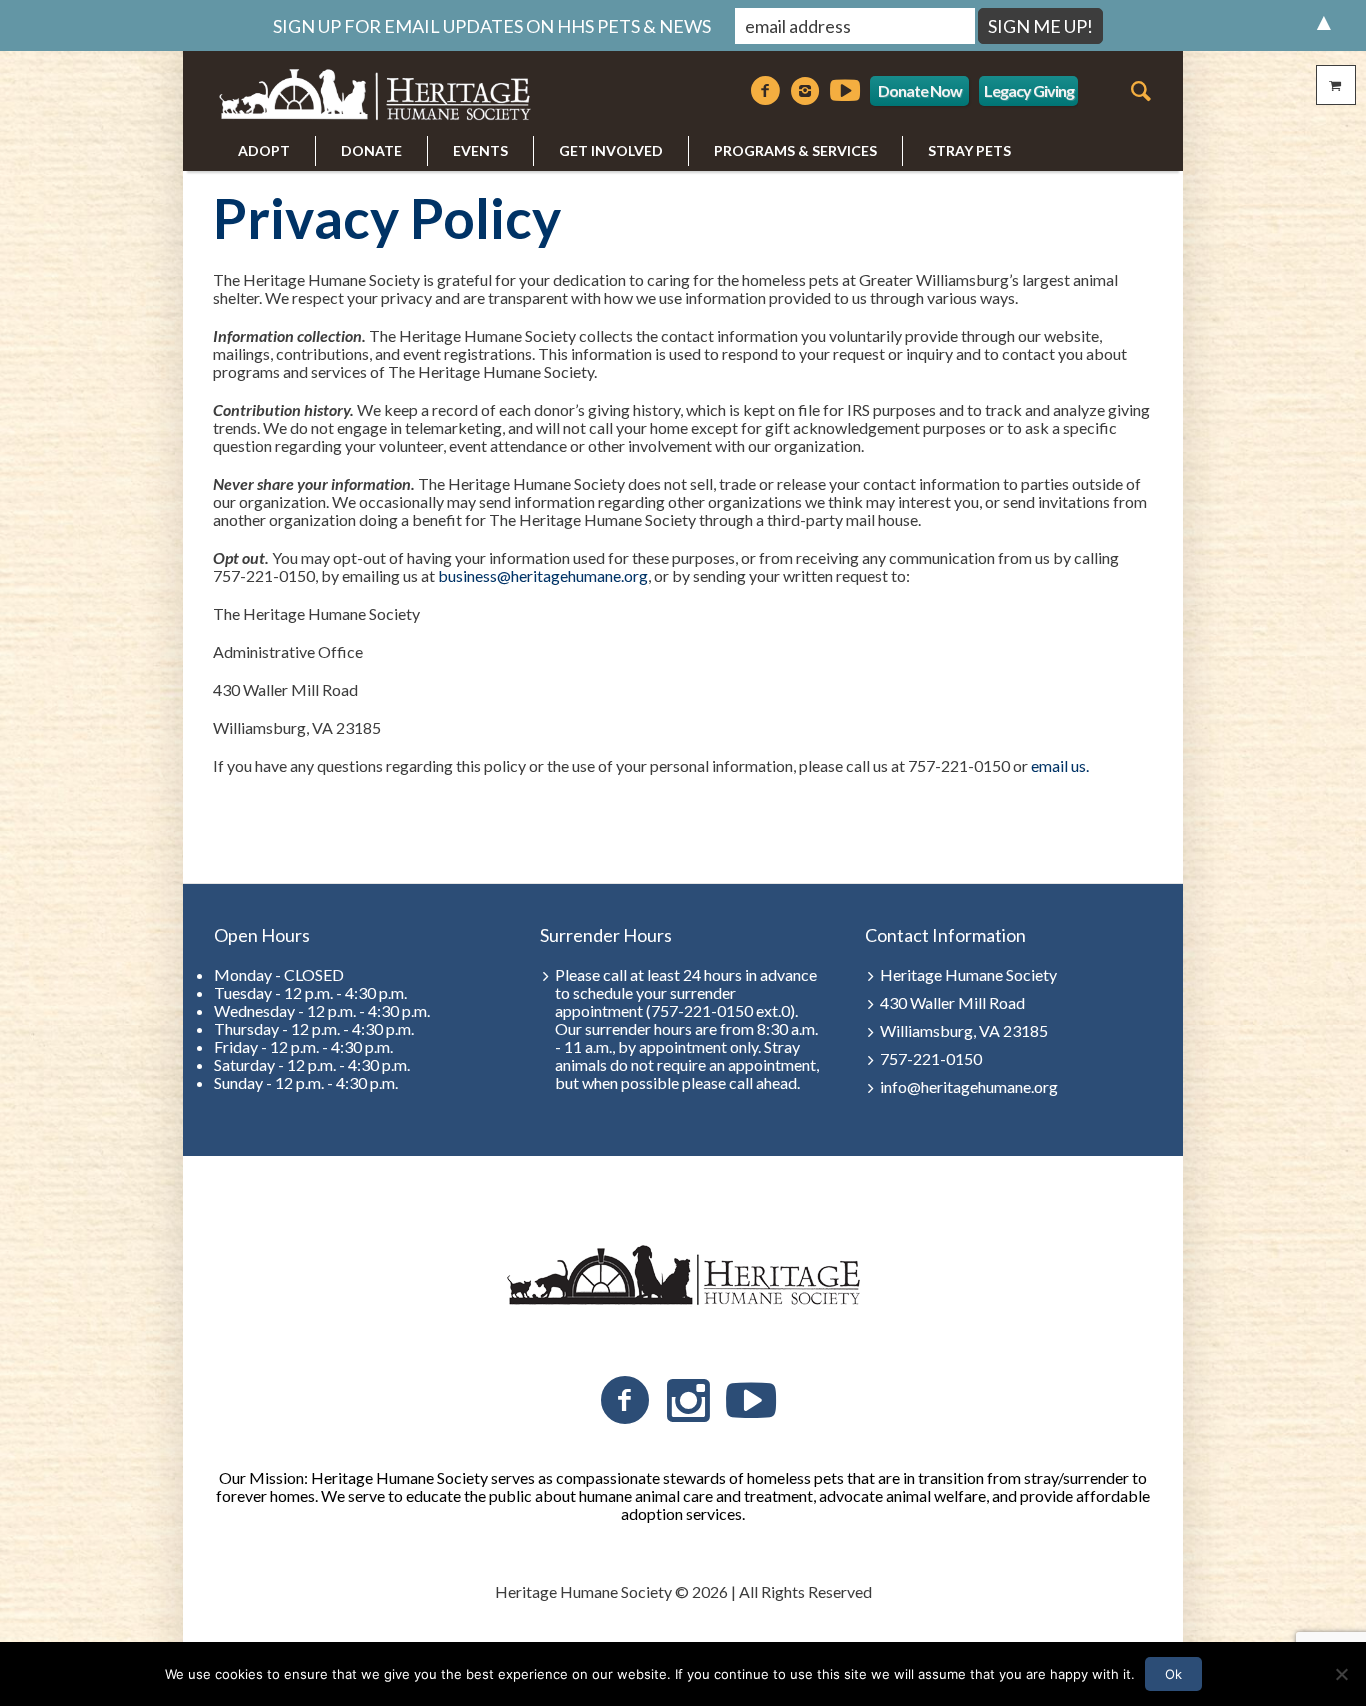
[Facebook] (765, 91)
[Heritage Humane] (683, 1276)
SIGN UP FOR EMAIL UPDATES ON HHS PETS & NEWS (492, 26)
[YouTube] (751, 1401)
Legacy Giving (1029, 90)
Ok (1173, 1674)
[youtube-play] (845, 91)
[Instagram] (805, 91)
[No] (1341, 1674)
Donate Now (920, 90)
